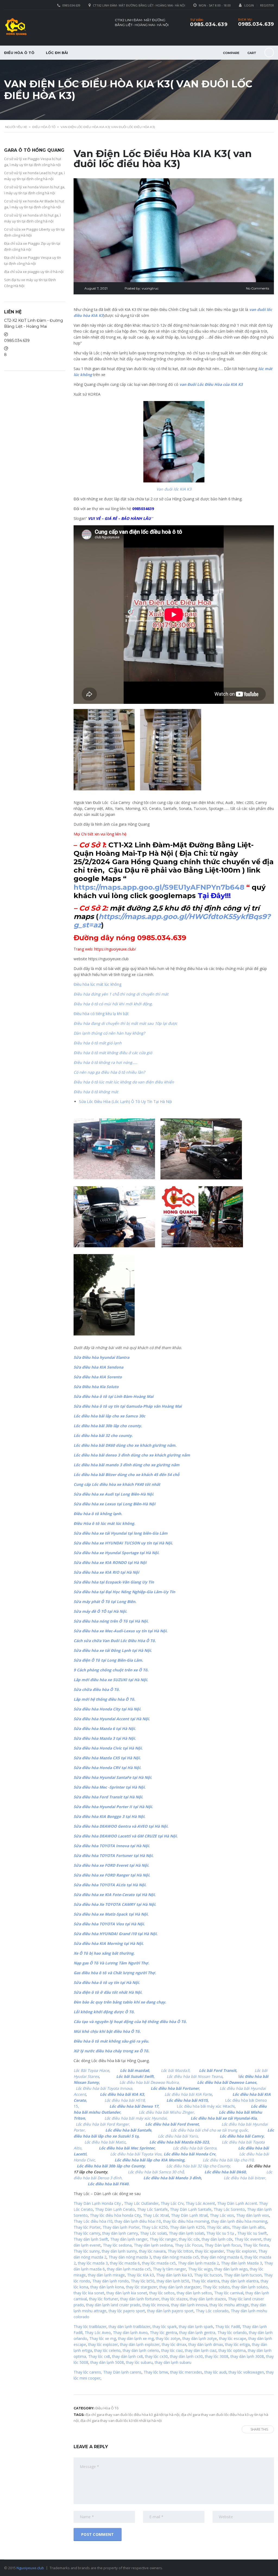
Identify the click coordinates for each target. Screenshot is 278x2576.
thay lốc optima (232, 2350)
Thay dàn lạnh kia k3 (174, 2275)
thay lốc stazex (175, 2299)
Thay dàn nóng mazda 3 (130, 2257)
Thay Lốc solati (153, 2233)
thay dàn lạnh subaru (173, 2362)
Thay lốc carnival (229, 2293)
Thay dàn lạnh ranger (129, 2239)
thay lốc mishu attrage (229, 2305)
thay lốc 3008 (217, 2356)
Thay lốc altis (218, 2227)
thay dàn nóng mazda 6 (222, 2257)
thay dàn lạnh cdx (217, 2239)
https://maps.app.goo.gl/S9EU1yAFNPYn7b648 (159, 887)
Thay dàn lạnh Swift (91, 2239)
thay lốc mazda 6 (125, 2263)
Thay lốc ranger (163, 2239)
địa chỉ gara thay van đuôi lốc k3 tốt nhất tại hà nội (121, 2421)
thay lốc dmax (174, 2344)
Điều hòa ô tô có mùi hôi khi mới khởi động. (113, 1004)
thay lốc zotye (168, 2338)
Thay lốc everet (248, 2239)
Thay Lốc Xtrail (156, 2215)
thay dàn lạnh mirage (106, 2275)
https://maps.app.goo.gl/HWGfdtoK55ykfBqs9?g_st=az (172, 921)
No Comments (258, 288)
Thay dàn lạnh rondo (110, 2281)
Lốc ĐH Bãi (57, 53)
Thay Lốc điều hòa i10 (93, 2221)
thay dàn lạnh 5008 (107, 2362)
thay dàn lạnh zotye (200, 2338)
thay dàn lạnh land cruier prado (113, 2305)
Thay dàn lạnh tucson (243, 2275)
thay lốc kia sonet (89, 2293)
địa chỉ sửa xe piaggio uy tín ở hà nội (34, 272)
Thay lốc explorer (241, 2251)
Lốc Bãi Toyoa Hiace (91, 2070)
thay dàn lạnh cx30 (186, 2356)
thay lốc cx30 (156, 2356)
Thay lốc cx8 (99, 2356)
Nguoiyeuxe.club (30, 2568)
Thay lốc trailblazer (90, 2327)
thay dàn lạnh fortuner (140, 2299)
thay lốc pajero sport (127, 2311)
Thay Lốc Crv (172, 2203)
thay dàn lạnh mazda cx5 (129, 2269)
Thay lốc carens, (88, 2372)
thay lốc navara (152, 2251)
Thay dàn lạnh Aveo (130, 2332)
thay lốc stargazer (142, 2287)
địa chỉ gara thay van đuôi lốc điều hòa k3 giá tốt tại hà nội (132, 2415)
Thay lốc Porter (87, 2227)
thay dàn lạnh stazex (208, 2299)
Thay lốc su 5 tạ (220, 2233)
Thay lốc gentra (163, 2332)
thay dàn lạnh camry (120, 2233)
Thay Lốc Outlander (141, 2203)
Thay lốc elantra (205, 2281)
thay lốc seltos (162, 2293)
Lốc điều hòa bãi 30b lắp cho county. (108, 1426)
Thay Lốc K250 (155, 2227)
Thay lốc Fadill (228, 2327)
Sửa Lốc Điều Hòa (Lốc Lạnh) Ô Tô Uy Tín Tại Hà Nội (125, 1101)
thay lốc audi (215, 2372)
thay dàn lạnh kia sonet (127, 2293)
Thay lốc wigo (200, 2269)
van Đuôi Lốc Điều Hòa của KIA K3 (211, 384)
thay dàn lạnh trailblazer (129, 2327)
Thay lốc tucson (208, 2275)
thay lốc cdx (189, 2239)
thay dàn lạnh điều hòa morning (239, 2221)
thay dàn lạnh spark (196, 2327)
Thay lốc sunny (87, 2251)
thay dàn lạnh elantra (240, 2281)
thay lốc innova (156, 2305)
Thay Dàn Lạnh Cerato (115, 2209)
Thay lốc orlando (232, 2332)
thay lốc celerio (107, 2350)
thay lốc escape (232, 2338)
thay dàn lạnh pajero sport (170, 2311)
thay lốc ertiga (237, 2344)
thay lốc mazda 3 (93, 2263)
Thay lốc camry (87, 2233)
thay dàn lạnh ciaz (201, 2350)
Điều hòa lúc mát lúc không (97, 984)
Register (267, 5)
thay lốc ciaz (172, 2350)
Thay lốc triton (180, 2251)
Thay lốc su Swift (252, 2233)
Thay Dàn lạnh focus (223, 2245)
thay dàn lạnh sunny (119, 2251)
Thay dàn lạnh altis (248, 2227)
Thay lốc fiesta (256, 2245)
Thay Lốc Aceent (200, 2203)
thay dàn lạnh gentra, (198, 2332)
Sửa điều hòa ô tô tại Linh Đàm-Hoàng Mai (113, 1396)
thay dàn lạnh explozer (140, 2344)
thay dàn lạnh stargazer (180, 2287)
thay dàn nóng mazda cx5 (176, 2257)
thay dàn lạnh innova (189, 2305)
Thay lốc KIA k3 (140, 2275)
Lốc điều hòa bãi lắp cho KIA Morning (149, 2160)
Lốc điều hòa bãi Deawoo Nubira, (150, 2082)
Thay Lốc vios (222, 2215)
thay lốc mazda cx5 (159, 2263)
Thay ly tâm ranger (169, 2269)
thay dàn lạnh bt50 (173, 2281)
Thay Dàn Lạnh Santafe (191, 2209)
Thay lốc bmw (156, 2372)
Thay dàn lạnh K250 (187, 2227)
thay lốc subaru (139, 2362)
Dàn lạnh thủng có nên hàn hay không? (109, 1033)
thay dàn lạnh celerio (141, 2350)
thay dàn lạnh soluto (250, 2287)
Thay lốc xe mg (103, 2338)
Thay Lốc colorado (212, 2311)
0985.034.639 (256, 24)
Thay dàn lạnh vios (253, 2215)
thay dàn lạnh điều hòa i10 (138, 2221)
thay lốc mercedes (186, 2372)
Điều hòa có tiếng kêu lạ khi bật (101, 1014)
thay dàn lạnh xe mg (136, 2338)
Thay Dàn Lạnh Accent (237, 2203)
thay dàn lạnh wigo (231, 2269)
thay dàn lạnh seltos (194, 2293)
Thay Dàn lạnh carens (122, 2372)
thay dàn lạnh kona (107, 2287)
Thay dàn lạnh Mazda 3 (241, 2263)
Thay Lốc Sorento (229, 2209)
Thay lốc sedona (117, 2245)
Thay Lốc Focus (189, 2245)
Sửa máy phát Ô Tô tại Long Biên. (105, 1602)
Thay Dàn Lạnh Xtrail (189, 2215)
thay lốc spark (165, 2327)
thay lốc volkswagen (246, 2372)
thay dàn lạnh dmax (206, 2344)
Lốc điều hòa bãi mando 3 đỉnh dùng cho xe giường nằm (127, 1465)
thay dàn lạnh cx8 (127, 2356)
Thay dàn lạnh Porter (121, 2227)
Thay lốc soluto (216, 2287)
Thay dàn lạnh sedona (153, 2245)
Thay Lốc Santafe (152, 2209)
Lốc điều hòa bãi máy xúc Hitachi (206, 2106)
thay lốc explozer (103, 2344)
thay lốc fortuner (104, 2299)
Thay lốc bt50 (143, 2281)
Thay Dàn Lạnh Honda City (97, 2203)
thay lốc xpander (210, 2251)
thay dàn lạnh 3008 (247, 2356)
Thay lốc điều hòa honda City (115, 2215)
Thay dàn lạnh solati (187, 2233)
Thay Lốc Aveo (98, 2332)
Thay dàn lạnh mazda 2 (198, 2263)
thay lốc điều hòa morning (186, 2221)
